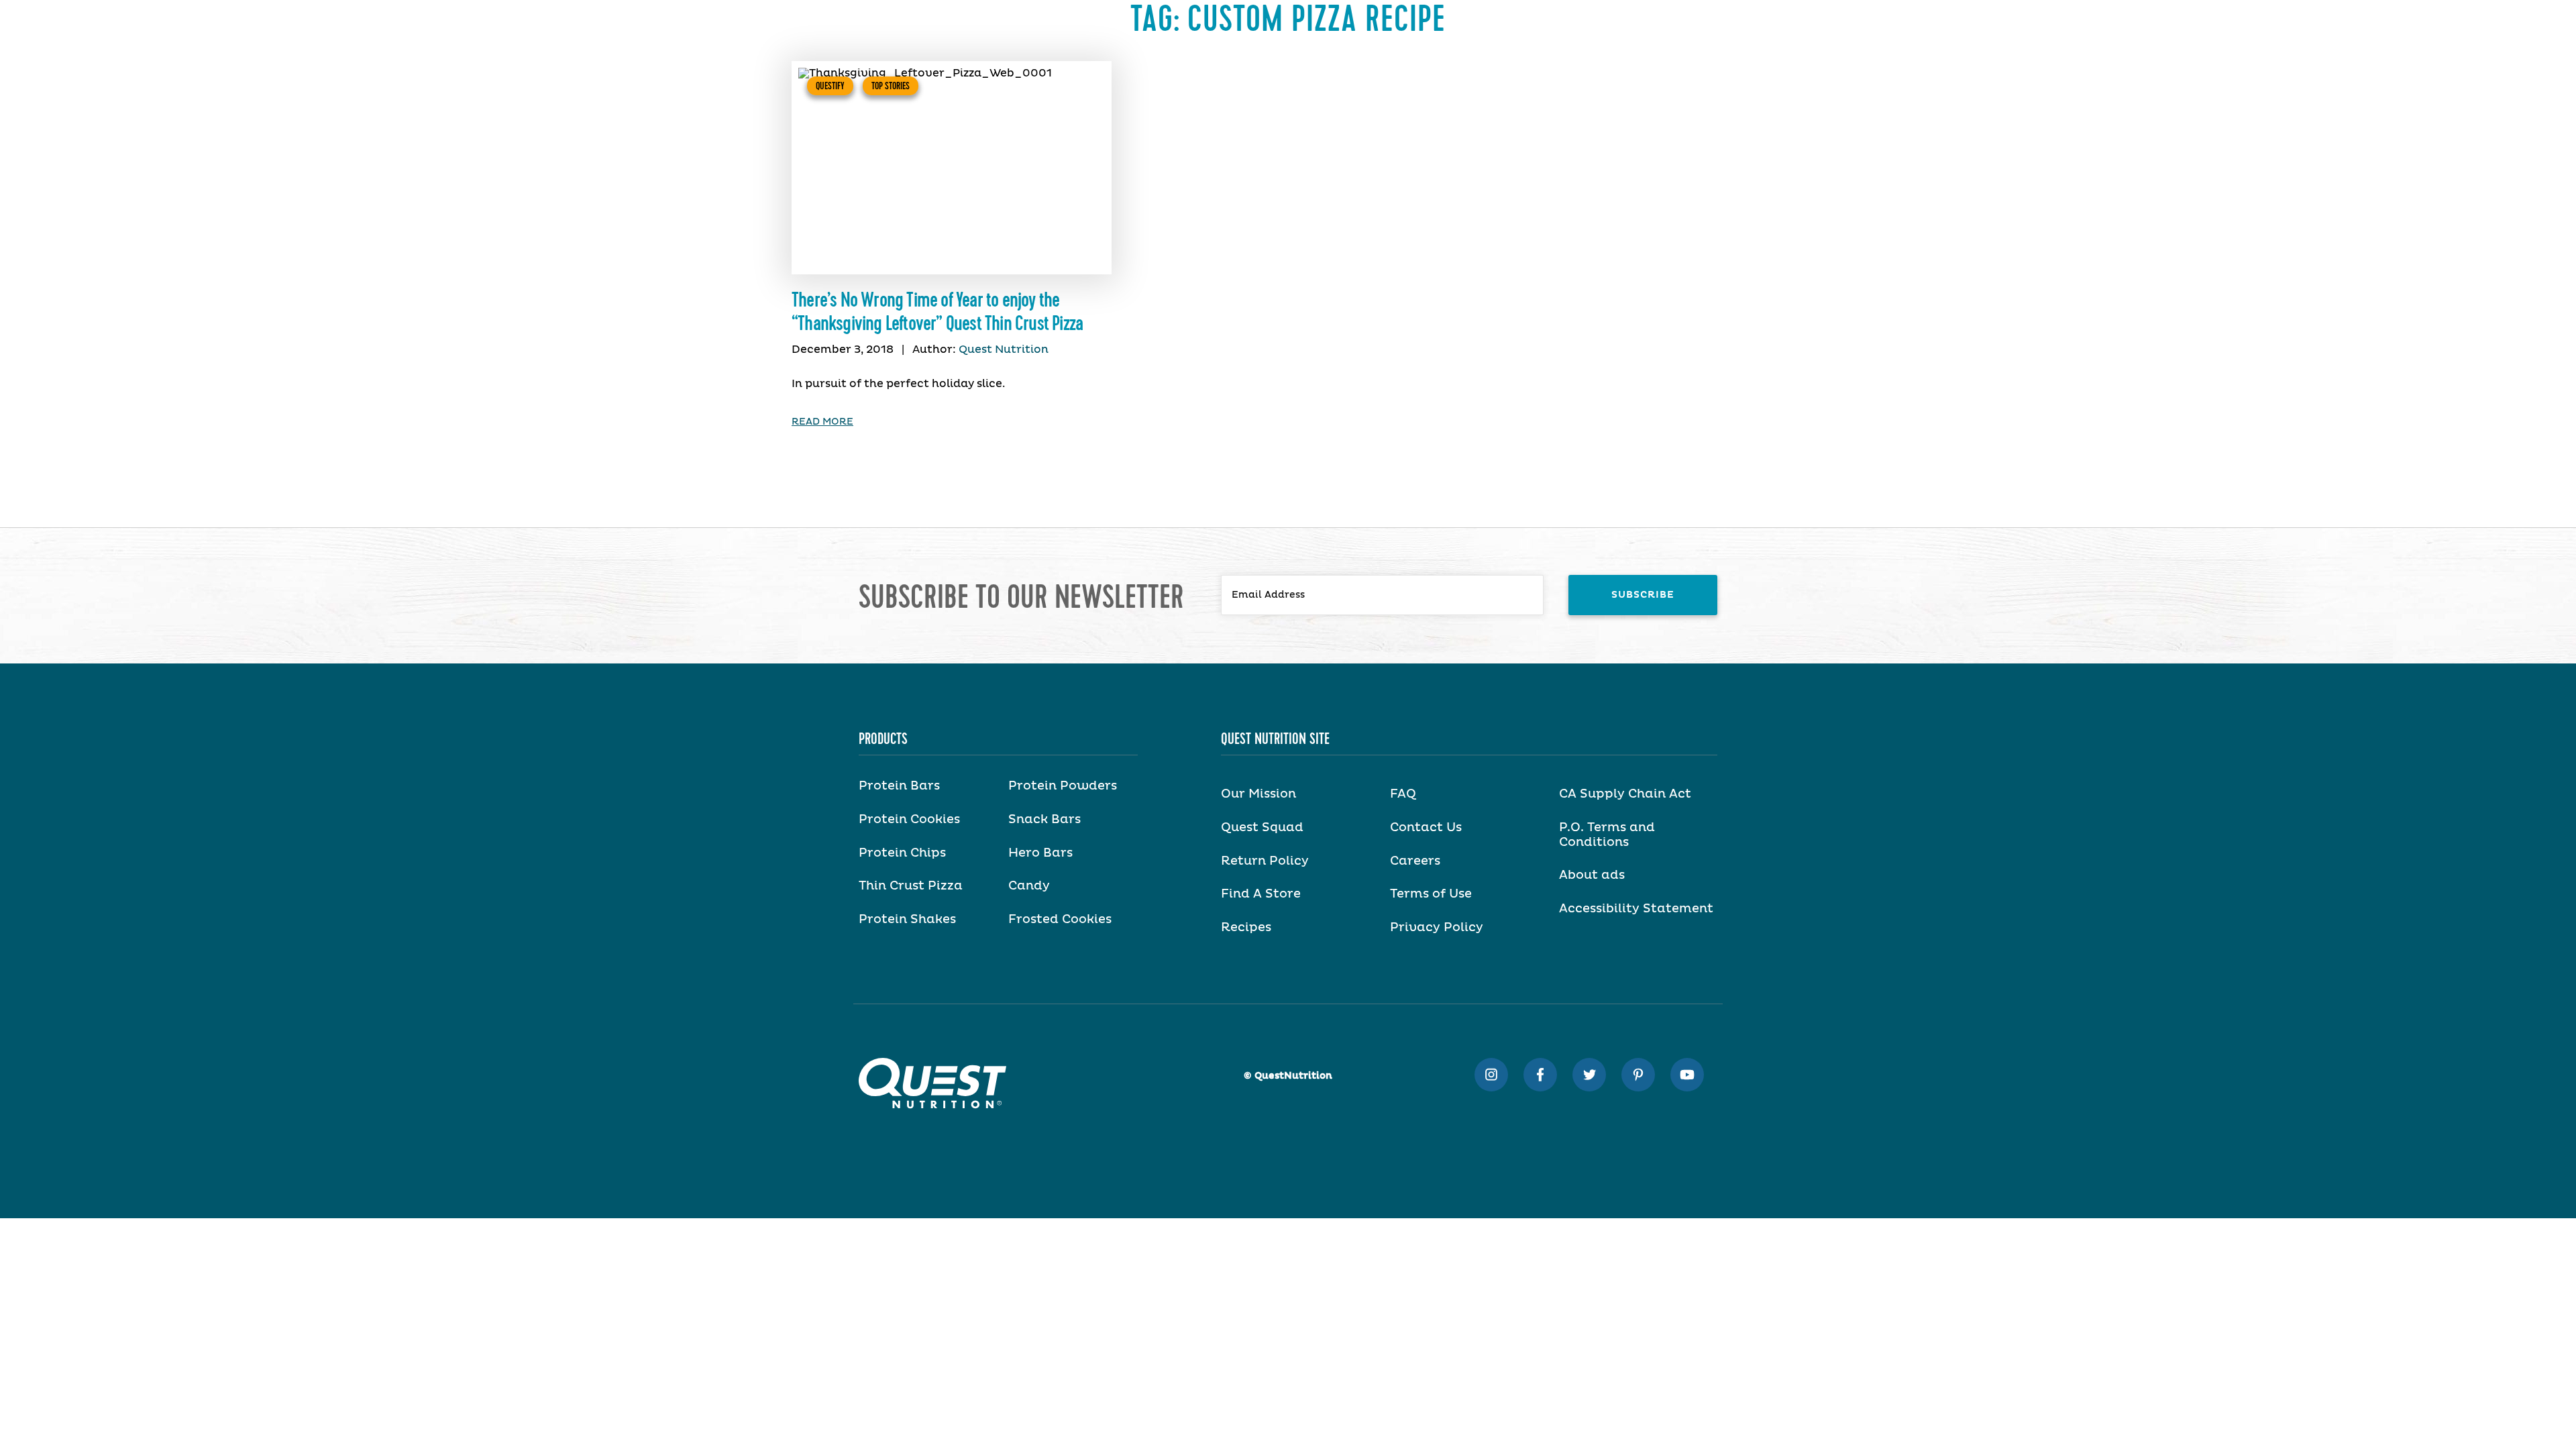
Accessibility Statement (1636, 909)
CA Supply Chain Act (1625, 794)
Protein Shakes (907, 920)
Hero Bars (1040, 853)
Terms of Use (1431, 894)
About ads (1592, 875)
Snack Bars (1044, 820)
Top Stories (891, 86)
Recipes (1246, 928)
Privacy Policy (1437, 928)
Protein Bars (899, 786)
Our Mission (1258, 794)
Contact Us (1426, 828)
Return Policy (1265, 861)
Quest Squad (1262, 828)
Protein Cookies (909, 820)
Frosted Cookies (1060, 920)
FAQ (1403, 794)
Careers (1415, 861)
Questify (830, 86)
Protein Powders (1063, 786)
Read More (822, 422)
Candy (1029, 886)
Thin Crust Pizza (911, 886)
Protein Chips (902, 853)
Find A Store (1261, 894)
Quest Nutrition (1004, 350)
